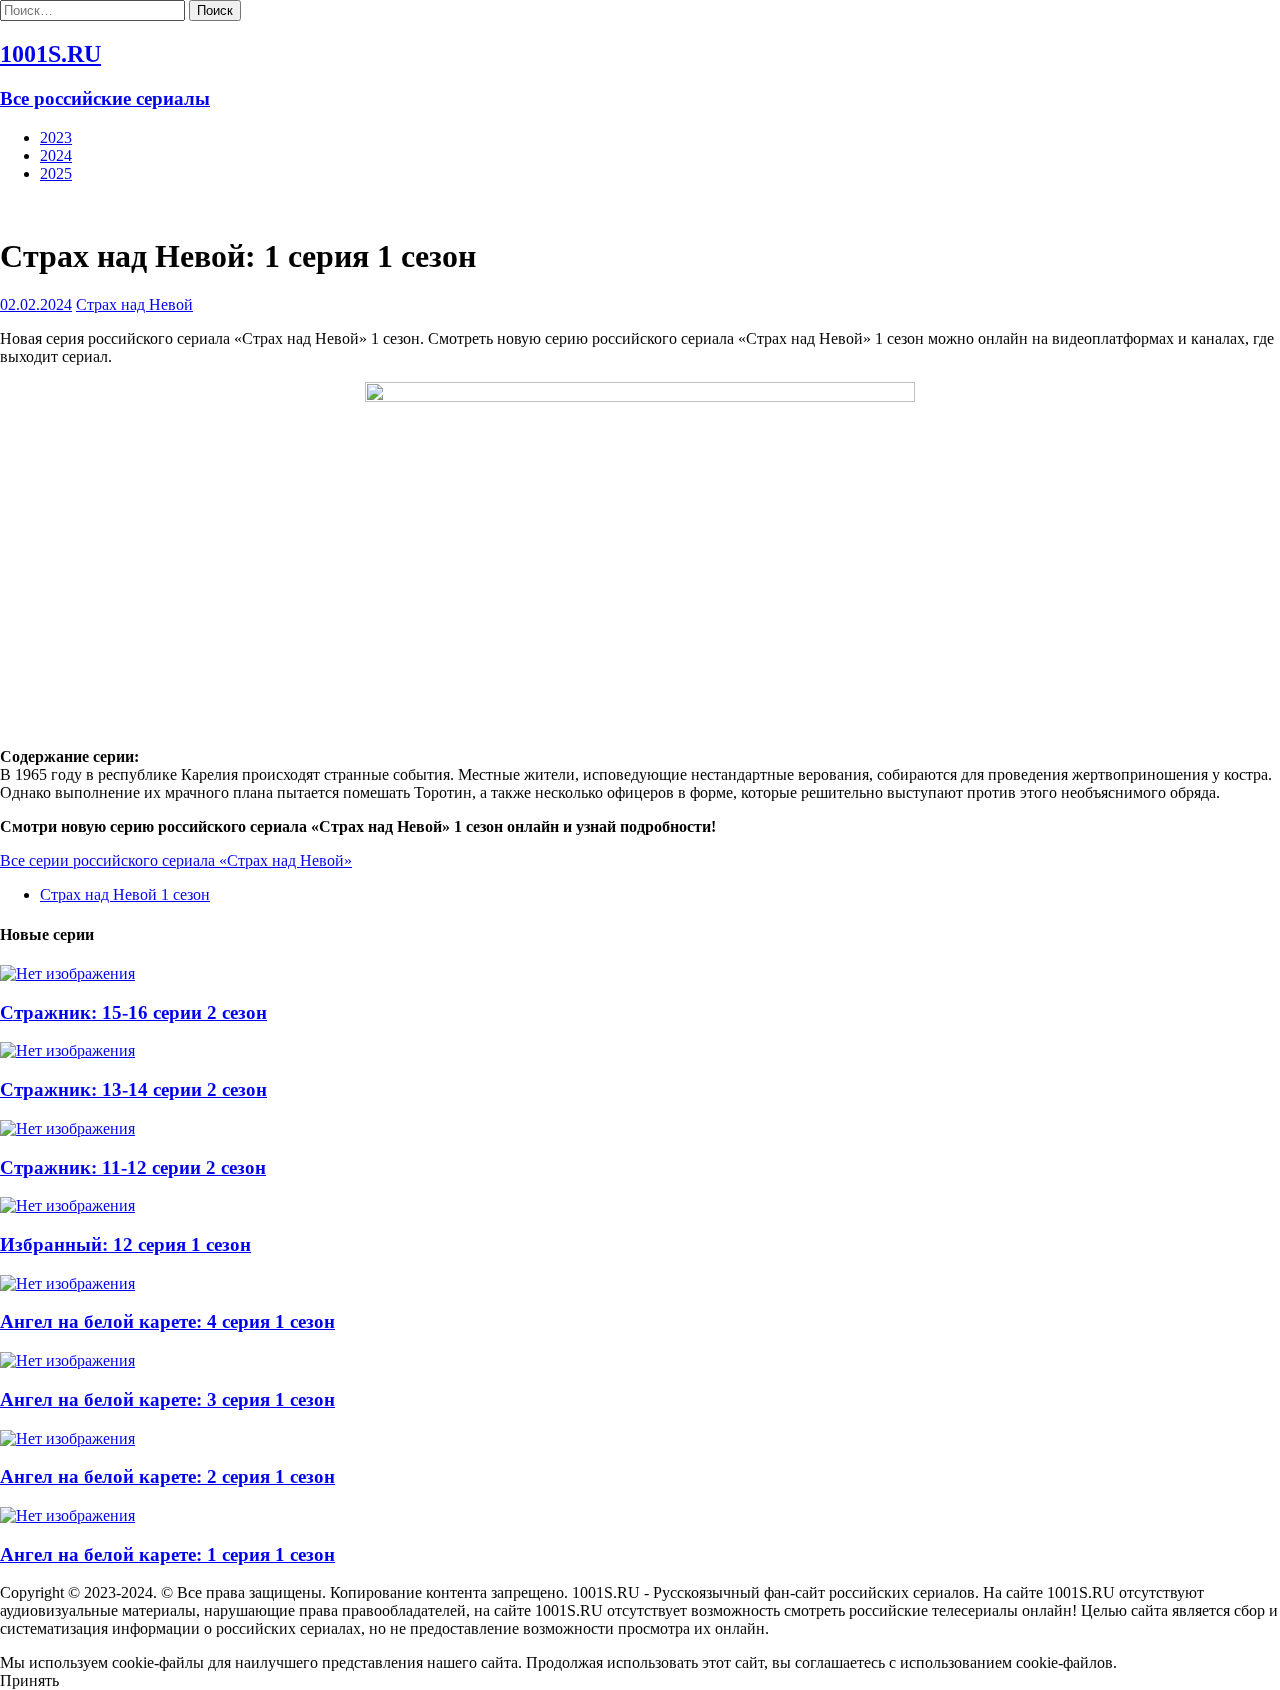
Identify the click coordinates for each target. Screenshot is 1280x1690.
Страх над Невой (134, 304)
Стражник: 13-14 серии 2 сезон (133, 1089)
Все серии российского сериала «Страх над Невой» (176, 860)
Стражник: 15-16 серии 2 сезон (133, 1012)
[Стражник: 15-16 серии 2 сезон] (67, 973)
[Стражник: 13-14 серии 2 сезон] (67, 1050)
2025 (56, 173)
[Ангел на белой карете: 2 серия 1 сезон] (67, 1438)
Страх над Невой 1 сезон (125, 894)
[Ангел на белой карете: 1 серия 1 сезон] (67, 1515)
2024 (56, 155)
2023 (56, 137)
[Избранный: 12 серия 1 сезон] (67, 1205)
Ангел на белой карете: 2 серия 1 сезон (167, 1476)
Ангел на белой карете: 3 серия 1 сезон (167, 1399)
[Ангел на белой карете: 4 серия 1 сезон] (67, 1283)
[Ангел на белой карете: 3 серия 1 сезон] (67, 1360)
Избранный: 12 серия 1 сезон (125, 1244)
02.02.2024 (36, 304)
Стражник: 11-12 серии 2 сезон (133, 1167)
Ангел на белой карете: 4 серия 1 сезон (167, 1321)
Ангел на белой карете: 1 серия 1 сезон (167, 1554)
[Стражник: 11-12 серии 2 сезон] (67, 1128)
